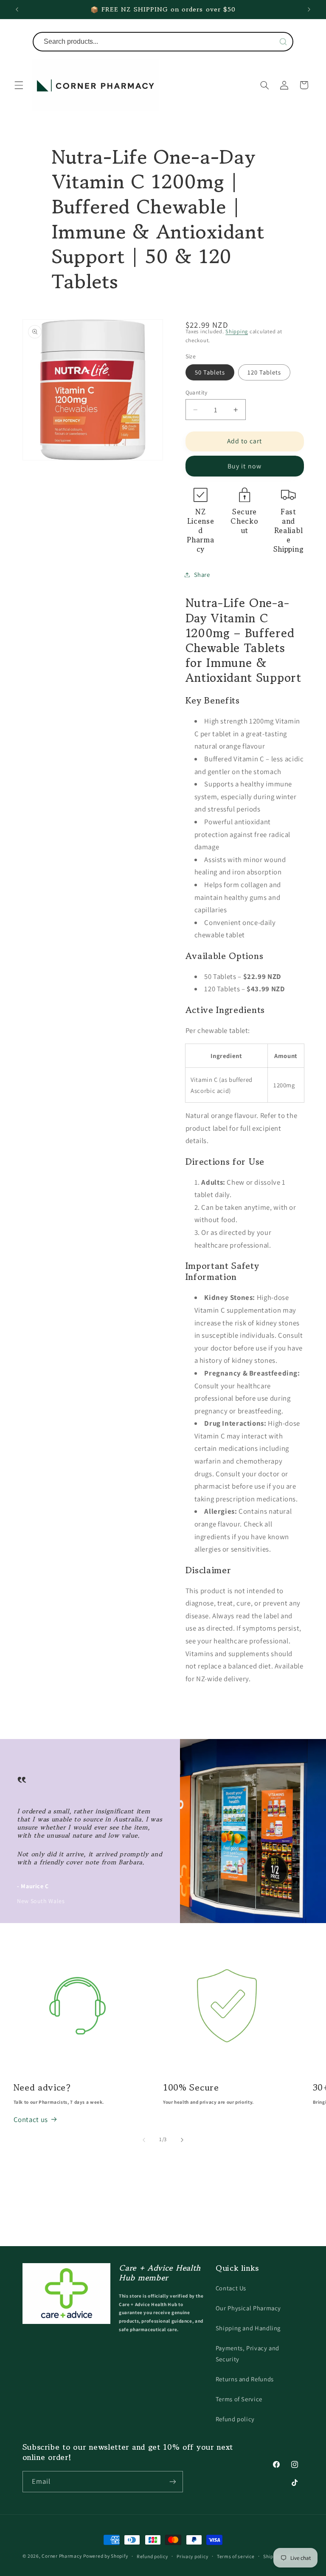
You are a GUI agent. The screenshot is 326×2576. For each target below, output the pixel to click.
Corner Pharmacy (62, 2556)
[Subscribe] (172, 2481)
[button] (19, 85)
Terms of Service (239, 2399)
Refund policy (235, 2419)
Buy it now (244, 466)
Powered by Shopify (105, 2556)
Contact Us (231, 2288)
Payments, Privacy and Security (247, 2353)
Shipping (237, 331)
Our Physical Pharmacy (248, 2308)
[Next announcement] (309, 9)
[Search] (283, 42)
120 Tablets (264, 372)
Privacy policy (192, 2556)
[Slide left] (144, 2140)
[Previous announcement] (17, 9)
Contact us (31, 2119)
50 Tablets (210, 372)
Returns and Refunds (245, 2379)
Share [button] (202, 574)
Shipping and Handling (248, 2328)
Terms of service (236, 2556)
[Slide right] (182, 2140)
